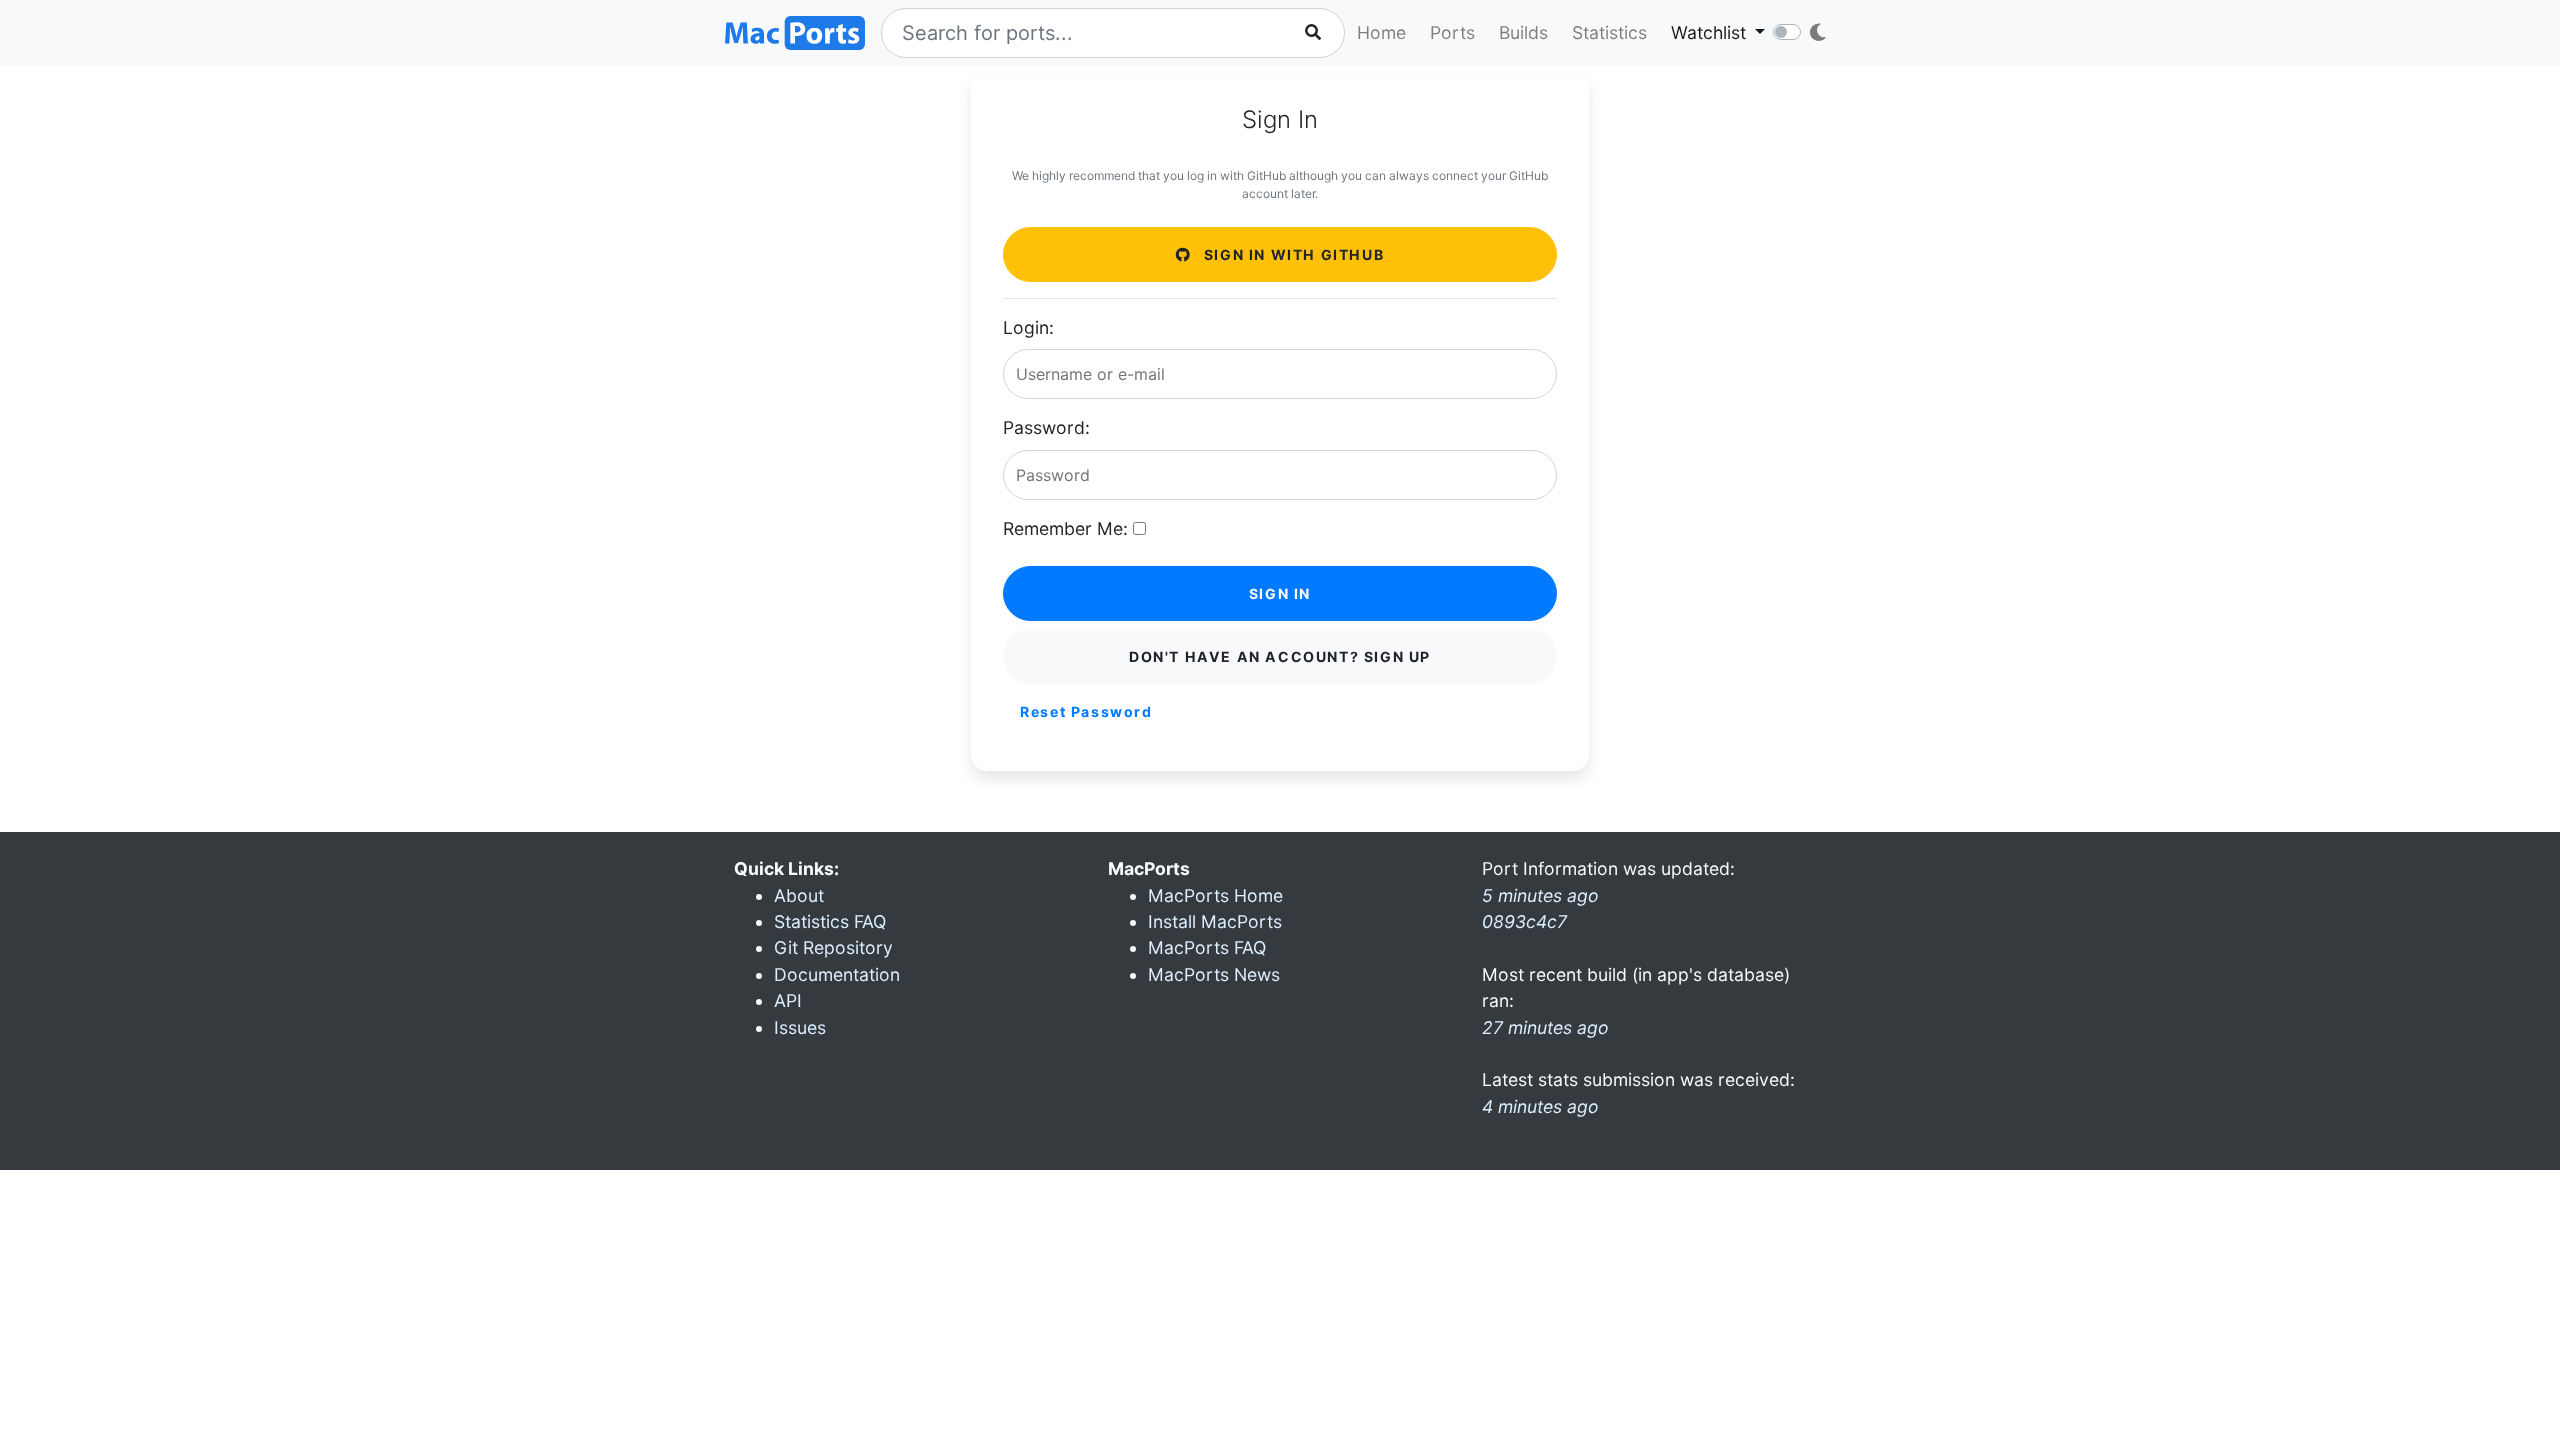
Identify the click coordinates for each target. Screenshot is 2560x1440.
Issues (800, 1027)
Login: (1028, 327)
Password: (1046, 427)
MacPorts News (1214, 974)
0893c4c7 (1524, 921)
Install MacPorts (1215, 921)
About (799, 895)
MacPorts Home (1215, 895)
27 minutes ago (1545, 1027)
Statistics (1609, 32)
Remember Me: (1065, 528)
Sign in (1280, 593)
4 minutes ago (1540, 1106)
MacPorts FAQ (1207, 947)
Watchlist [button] (1711, 32)
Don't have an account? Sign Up (1280, 656)
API (788, 1000)
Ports (1452, 32)
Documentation (837, 974)
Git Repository (833, 947)
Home (1381, 32)
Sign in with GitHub (1291, 254)
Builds (1523, 32)
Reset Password (1086, 711)
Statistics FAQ (830, 921)
